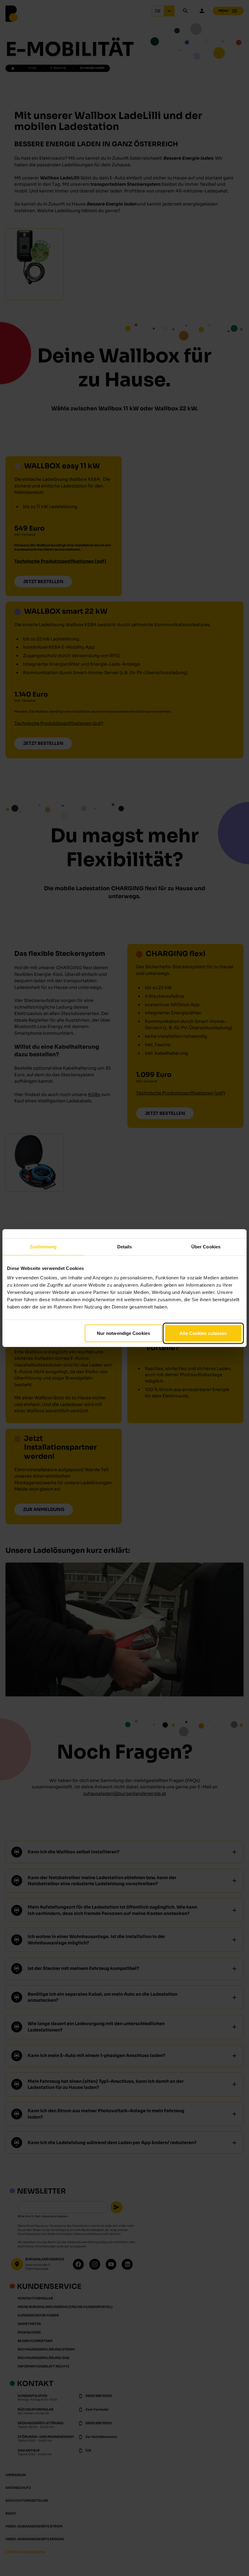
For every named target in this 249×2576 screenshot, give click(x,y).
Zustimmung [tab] (43, 1246)
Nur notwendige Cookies (123, 1333)
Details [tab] (125, 1246)
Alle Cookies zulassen (203, 1333)
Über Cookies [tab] (206, 1246)
